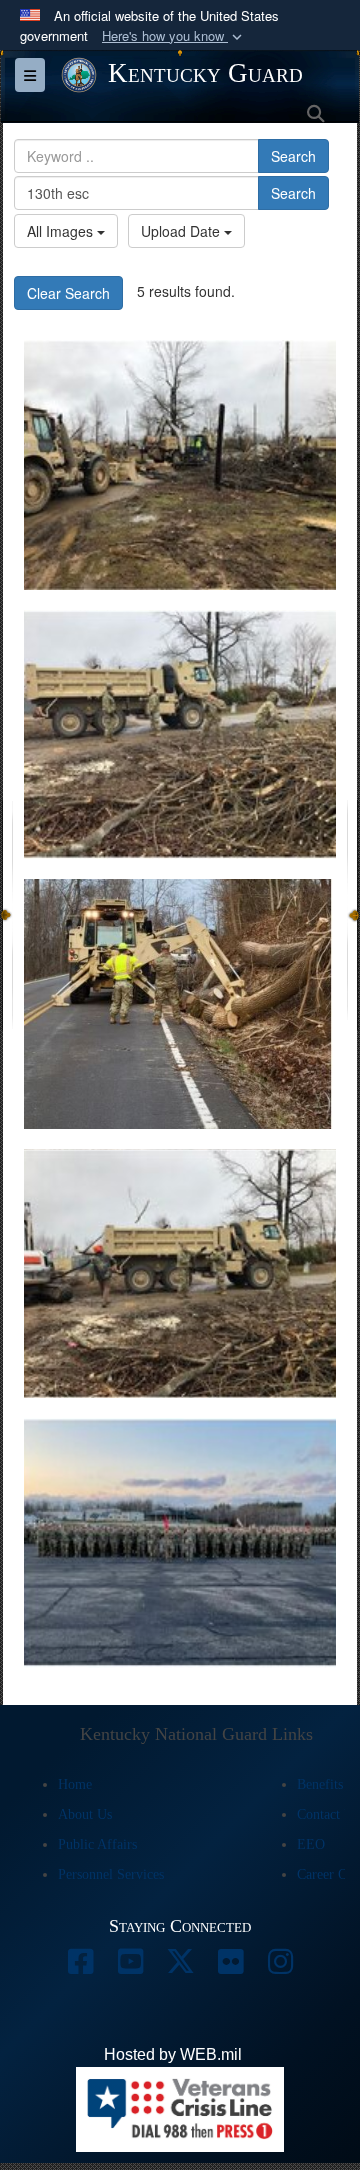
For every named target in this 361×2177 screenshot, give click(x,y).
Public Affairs (97, 1844)
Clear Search (68, 293)
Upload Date (182, 231)
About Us (85, 1814)
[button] (174, 36)
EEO (311, 1844)
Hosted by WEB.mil (173, 2054)
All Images (62, 231)
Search (293, 156)
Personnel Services (111, 1874)
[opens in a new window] (80, 1966)
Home (75, 1784)
